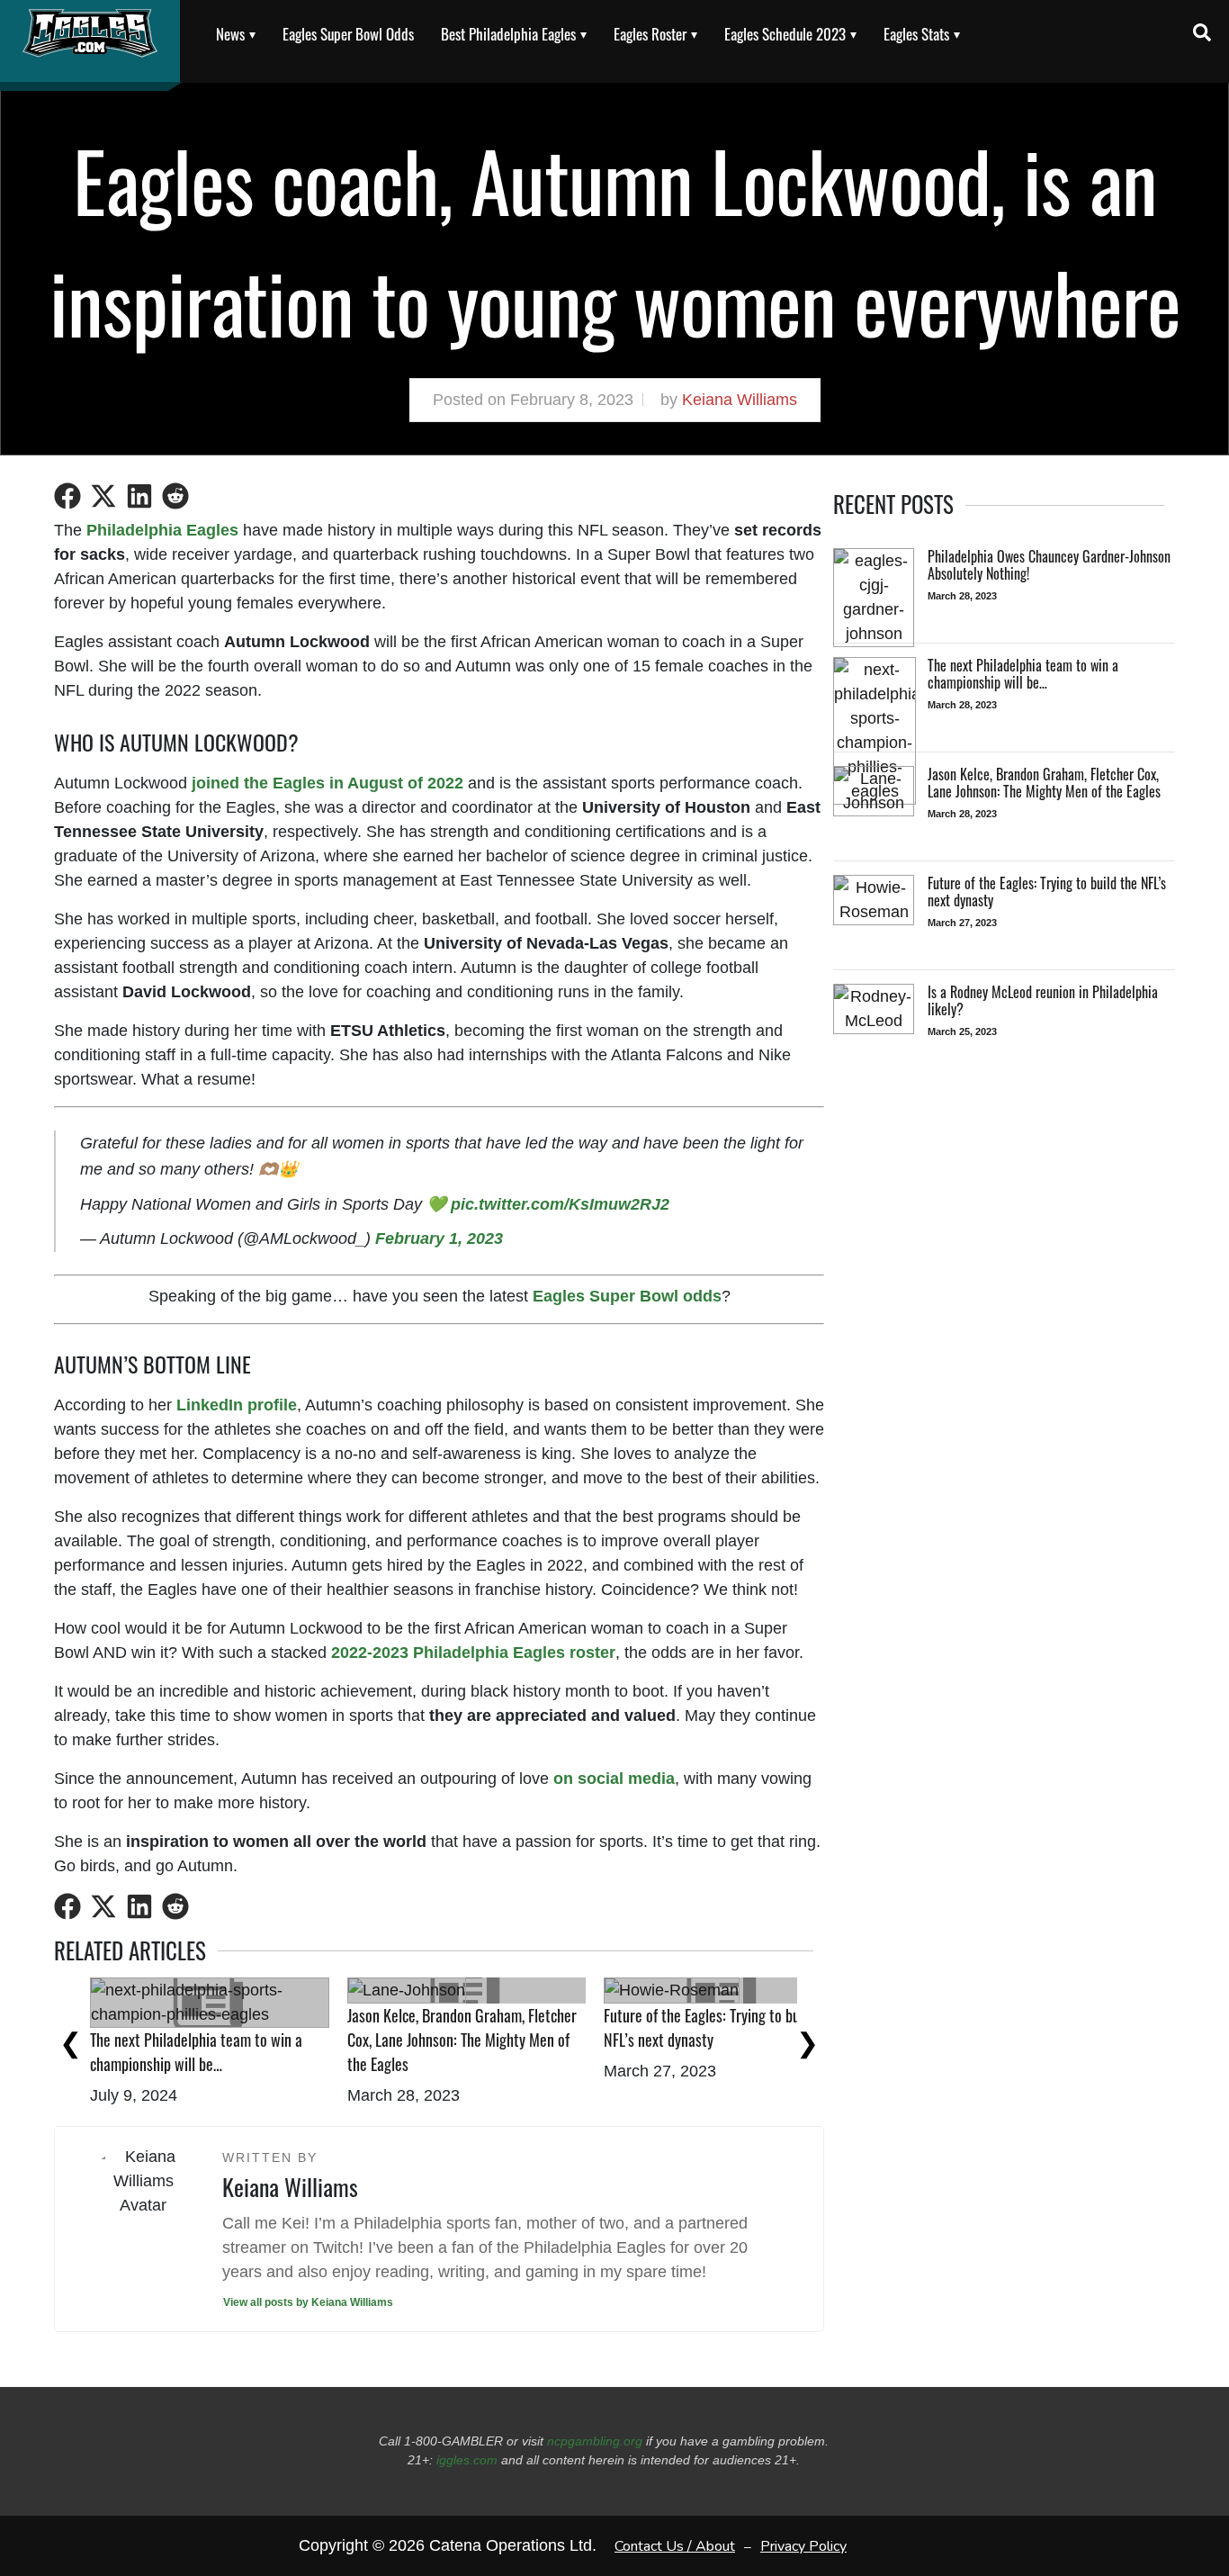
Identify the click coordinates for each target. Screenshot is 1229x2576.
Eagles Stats (916, 34)
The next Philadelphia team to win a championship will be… (196, 2052)
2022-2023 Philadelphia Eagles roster (473, 1653)
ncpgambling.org (595, 2441)
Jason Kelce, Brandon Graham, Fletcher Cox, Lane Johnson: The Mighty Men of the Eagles (462, 2040)
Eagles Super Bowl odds (627, 1296)
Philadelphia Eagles (162, 530)
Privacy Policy (803, 2545)
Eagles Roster (650, 34)
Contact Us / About (675, 2545)
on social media (614, 1779)
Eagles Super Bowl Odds (348, 34)
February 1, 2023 (439, 1238)
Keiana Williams (740, 400)
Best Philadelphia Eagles (508, 34)
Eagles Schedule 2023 (785, 34)
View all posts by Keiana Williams (308, 2302)
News (230, 34)
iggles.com (467, 2460)
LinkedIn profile (237, 1405)
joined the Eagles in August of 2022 (327, 783)
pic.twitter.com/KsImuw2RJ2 (560, 1204)
